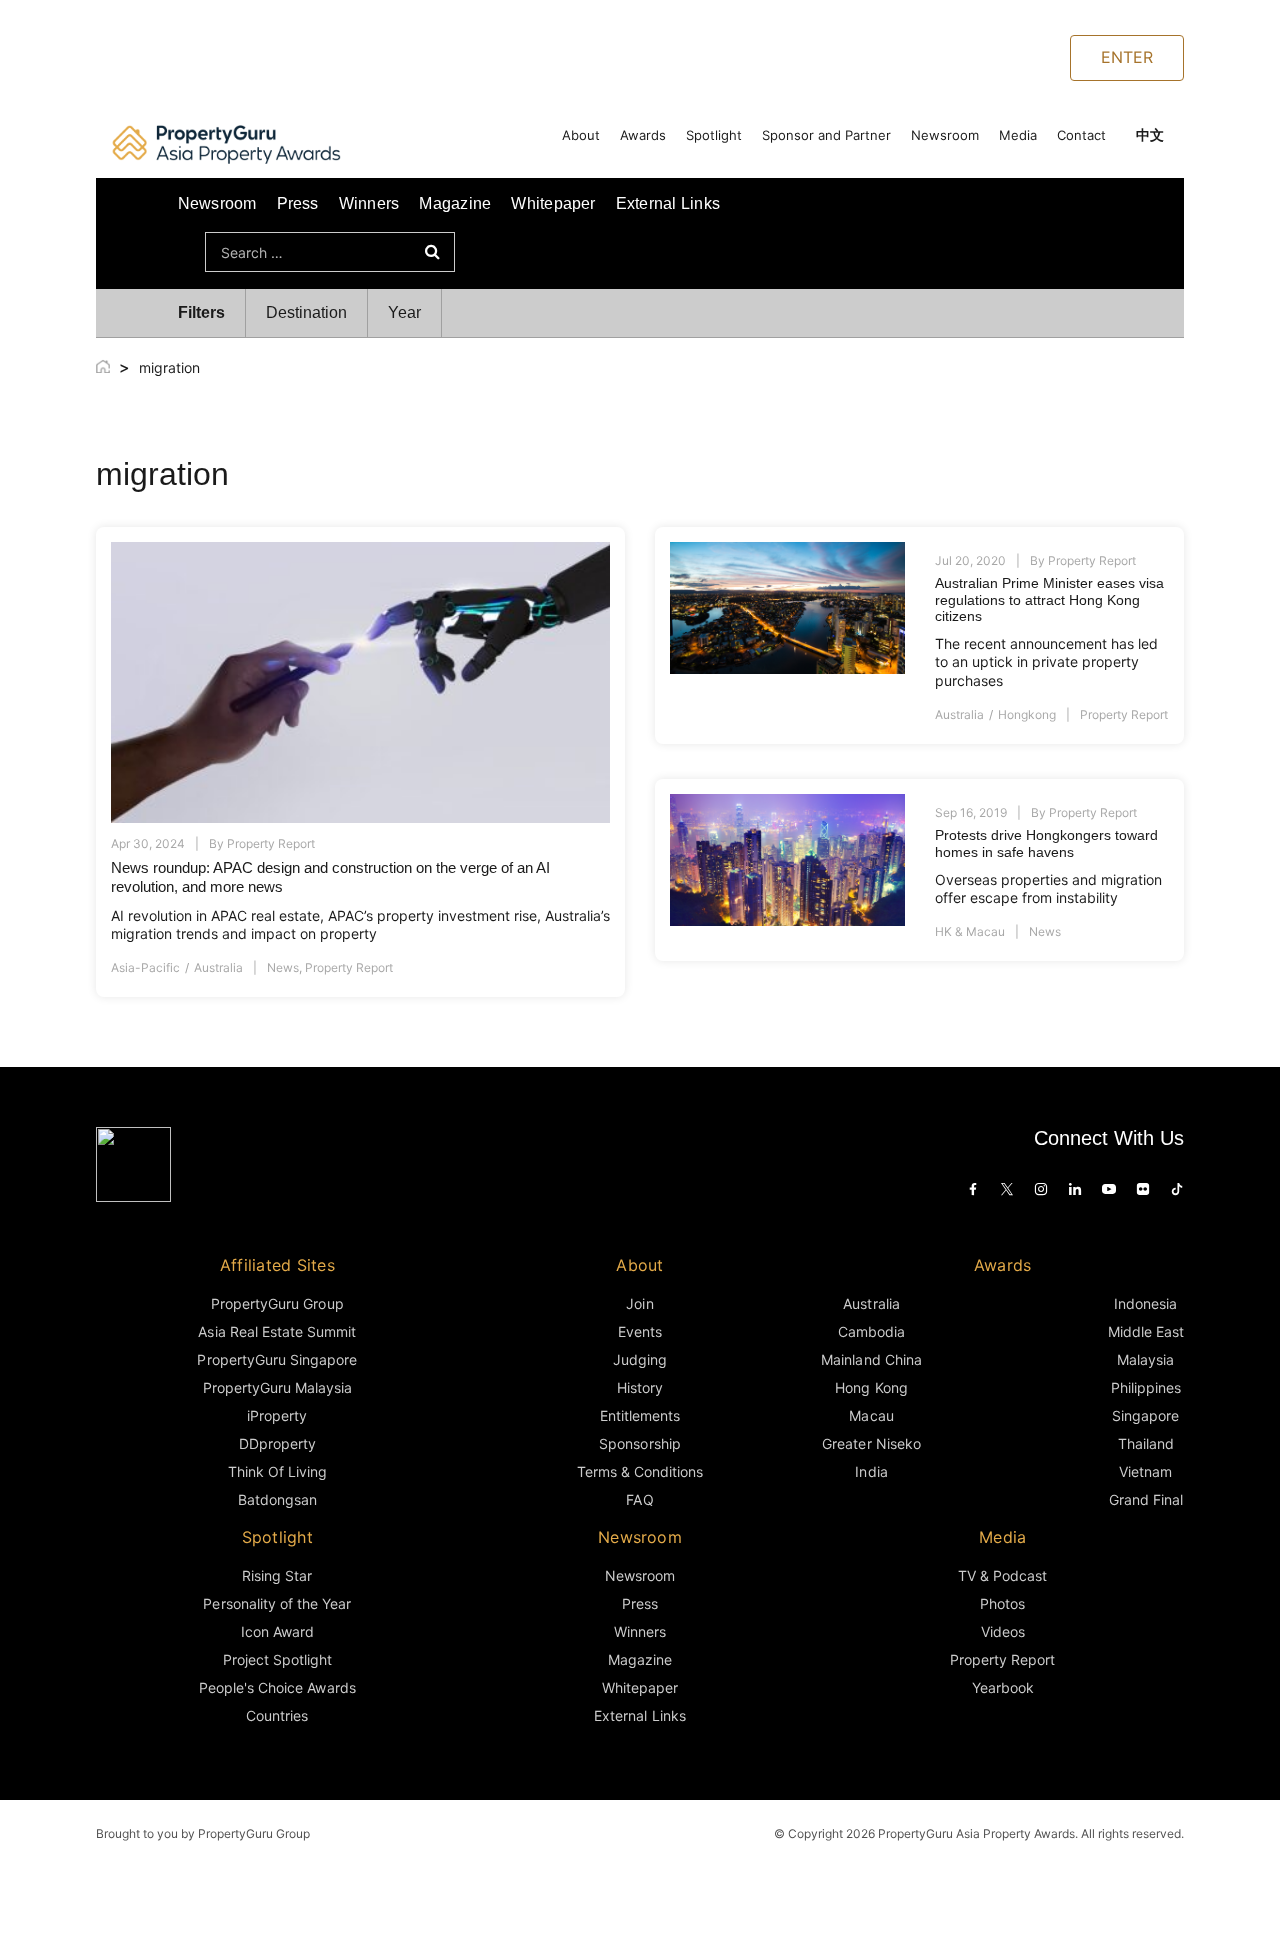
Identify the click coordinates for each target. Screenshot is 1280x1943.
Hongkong (1027, 714)
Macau (871, 1415)
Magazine (455, 203)
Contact (1081, 135)
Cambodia (871, 1331)
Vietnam (1145, 1471)
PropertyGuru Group (277, 1303)
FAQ (639, 1499)
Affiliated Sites (277, 1265)
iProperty (277, 1415)
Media (1018, 135)
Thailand (1146, 1443)
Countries (277, 1715)
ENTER (1127, 57)
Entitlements (640, 1415)
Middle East (1146, 1331)
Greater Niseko (871, 1443)
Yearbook (1003, 1687)
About (581, 135)
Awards (643, 135)
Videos (1003, 1631)
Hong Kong (871, 1387)
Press (298, 203)
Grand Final (1146, 1499)
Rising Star (277, 1575)
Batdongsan (277, 1499)
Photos (1002, 1603)
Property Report (271, 843)
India (871, 1471)
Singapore (1145, 1415)
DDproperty (277, 1443)
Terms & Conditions (640, 1471)
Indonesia (1145, 1303)
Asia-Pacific (145, 967)
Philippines (1146, 1387)
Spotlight (714, 135)
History (640, 1387)
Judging (640, 1359)
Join (639, 1303)
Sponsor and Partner (826, 135)
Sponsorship (639, 1443)
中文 (1150, 134)
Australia (218, 967)
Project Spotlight (278, 1659)
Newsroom (945, 135)
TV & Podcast (1002, 1575)
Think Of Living (277, 1471)
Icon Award (277, 1631)
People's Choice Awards (277, 1687)
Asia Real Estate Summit (277, 1331)
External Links (668, 203)
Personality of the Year (277, 1603)
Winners (369, 203)
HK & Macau (970, 931)
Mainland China (871, 1359)
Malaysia (1145, 1359)
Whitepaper (553, 203)
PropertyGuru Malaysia (278, 1387)
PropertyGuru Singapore (277, 1359)
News (283, 967)
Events (640, 1331)
